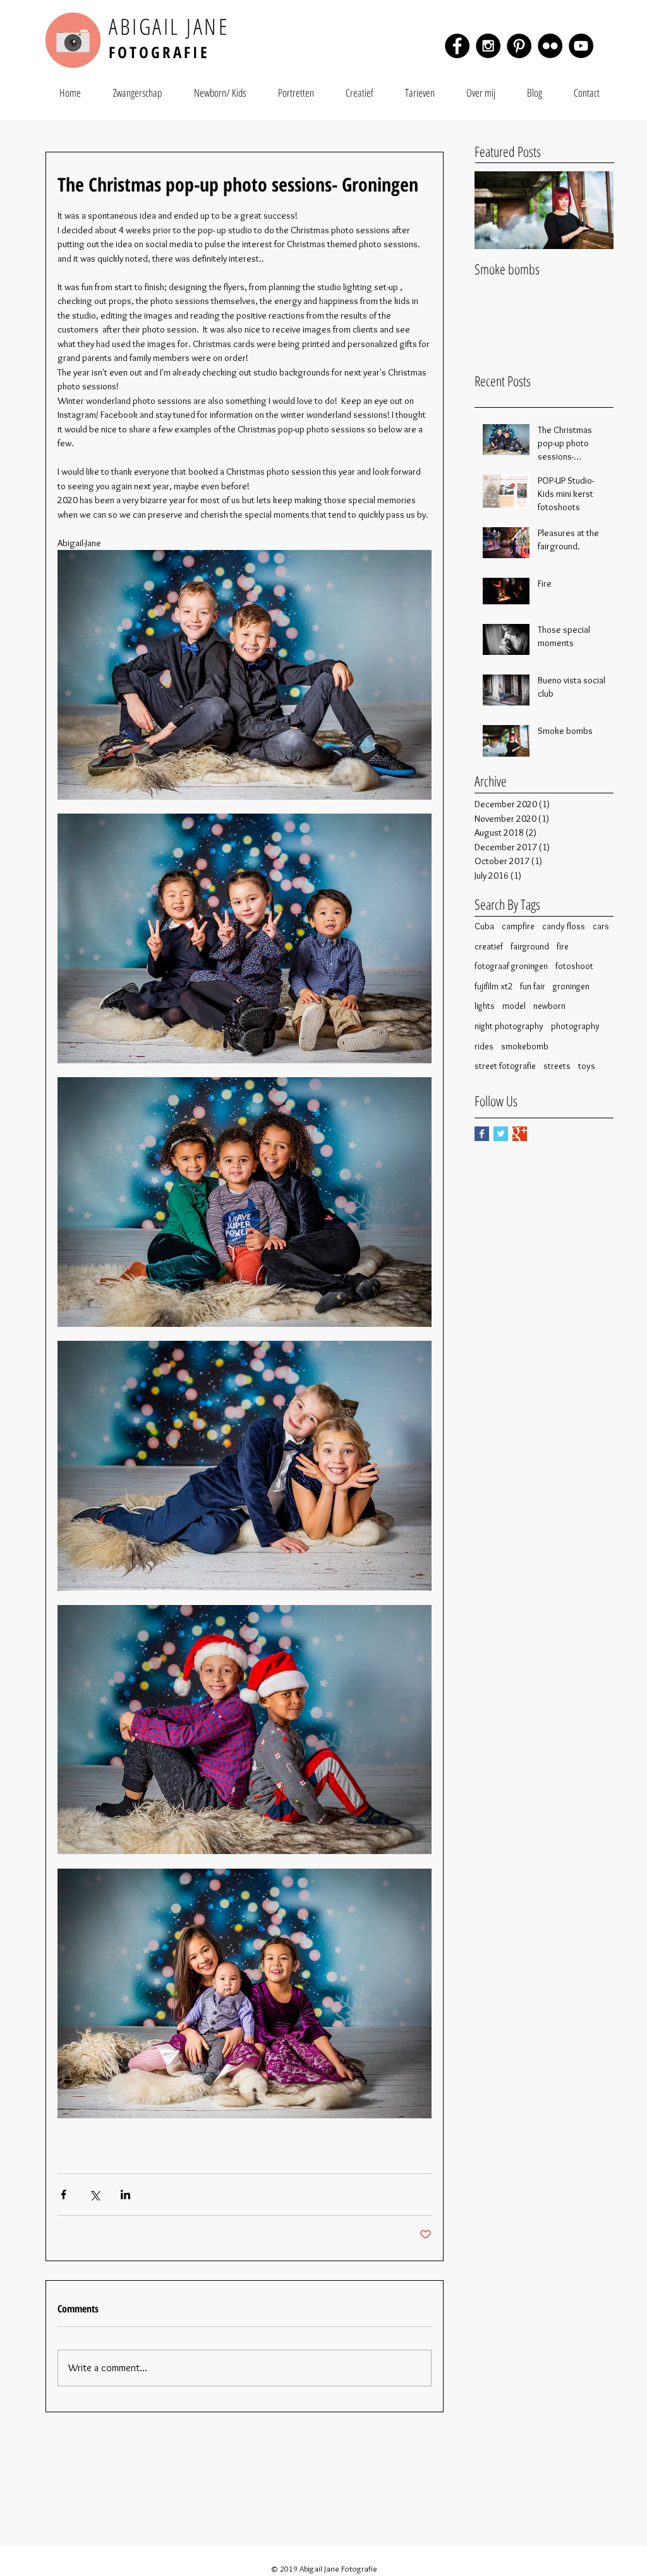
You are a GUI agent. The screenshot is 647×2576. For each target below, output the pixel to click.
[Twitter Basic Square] (501, 1134)
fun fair (533, 986)
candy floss (564, 926)
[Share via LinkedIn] (125, 2194)
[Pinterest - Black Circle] (519, 46)
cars (601, 926)
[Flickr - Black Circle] (550, 46)
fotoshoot (574, 966)
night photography (509, 1026)
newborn (549, 1006)
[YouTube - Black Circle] (581, 46)
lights (485, 1006)
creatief (489, 946)
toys (587, 1066)
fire (563, 946)
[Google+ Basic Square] (520, 1134)
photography (575, 1026)
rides (484, 1046)
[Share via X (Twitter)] (94, 2194)
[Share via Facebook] (63, 2194)
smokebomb (525, 1046)
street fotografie (505, 1066)
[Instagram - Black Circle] (488, 46)
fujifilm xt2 (493, 986)
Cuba (484, 926)
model (514, 1006)
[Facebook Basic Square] (482, 1134)
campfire (518, 926)
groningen (571, 986)
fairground (530, 946)
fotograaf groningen (511, 966)
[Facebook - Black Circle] (457, 46)
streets (557, 1066)
